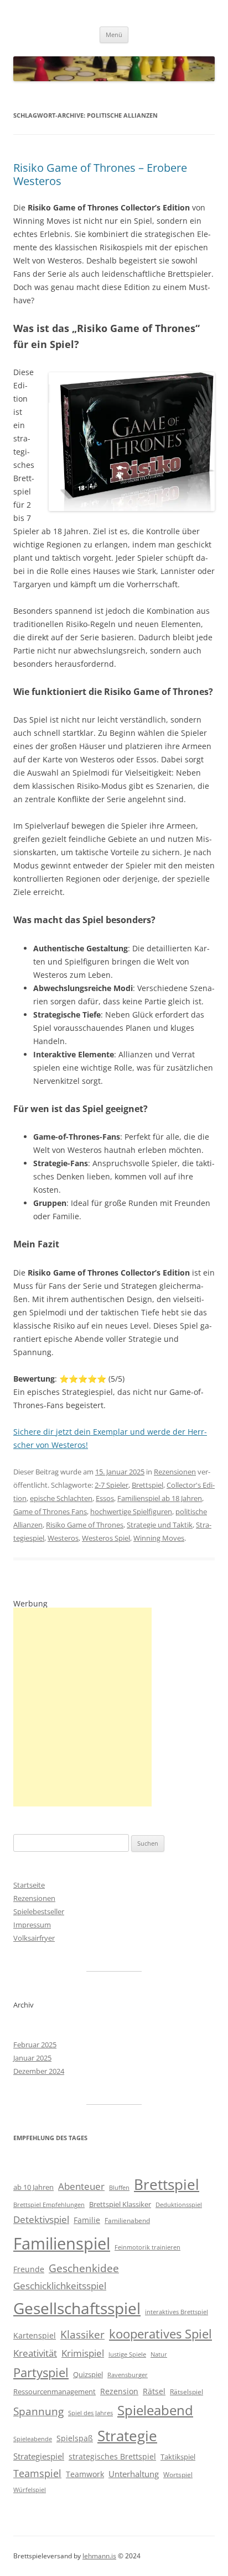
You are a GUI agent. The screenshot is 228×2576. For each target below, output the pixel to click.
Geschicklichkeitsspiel (60, 2286)
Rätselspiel (186, 2392)
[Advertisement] (82, 1707)
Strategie (127, 2436)
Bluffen (119, 2188)
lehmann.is (99, 2556)
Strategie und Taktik (160, 1525)
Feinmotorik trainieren (147, 2247)
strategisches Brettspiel (112, 2456)
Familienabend (127, 2221)
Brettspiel (147, 1485)
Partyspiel (41, 2372)
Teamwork (85, 2474)
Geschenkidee (84, 2268)
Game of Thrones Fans (50, 1511)
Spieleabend (155, 2410)
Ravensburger (128, 2375)
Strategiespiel (39, 2456)
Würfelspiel (30, 2490)
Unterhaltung (134, 2474)
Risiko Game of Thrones (85, 1525)
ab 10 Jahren (33, 2187)
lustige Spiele (127, 2354)
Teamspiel (37, 2473)
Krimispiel (83, 2353)
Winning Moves (159, 1538)
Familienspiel (62, 2243)
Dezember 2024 (39, 2071)
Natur (159, 2354)
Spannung (38, 2411)
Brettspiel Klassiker (120, 2204)
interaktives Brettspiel (177, 2312)
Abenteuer (81, 2186)
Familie (87, 2220)
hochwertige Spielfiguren (131, 1511)
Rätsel (154, 2391)
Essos (105, 1498)
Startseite (29, 1885)
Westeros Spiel (106, 1538)
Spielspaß (75, 2438)
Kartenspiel (35, 2335)
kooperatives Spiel (160, 2334)
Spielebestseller (39, 1911)
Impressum (32, 1925)
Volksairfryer (34, 1938)
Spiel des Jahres (90, 2413)
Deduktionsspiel (179, 2205)
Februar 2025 (35, 2045)
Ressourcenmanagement (55, 2391)
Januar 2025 (32, 2058)
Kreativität (35, 2353)
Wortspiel (178, 2475)
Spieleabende (33, 2439)
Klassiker (82, 2334)
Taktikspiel (178, 2457)
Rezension (119, 2391)
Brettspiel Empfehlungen (49, 2205)
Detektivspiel (41, 2219)
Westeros (63, 1538)
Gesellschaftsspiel (77, 2308)
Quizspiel (88, 2374)
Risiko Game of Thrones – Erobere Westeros (100, 174)
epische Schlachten (61, 1498)
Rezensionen (175, 1472)
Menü (114, 35)
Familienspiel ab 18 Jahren (160, 1498)
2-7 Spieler (112, 1485)
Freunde (29, 2269)
